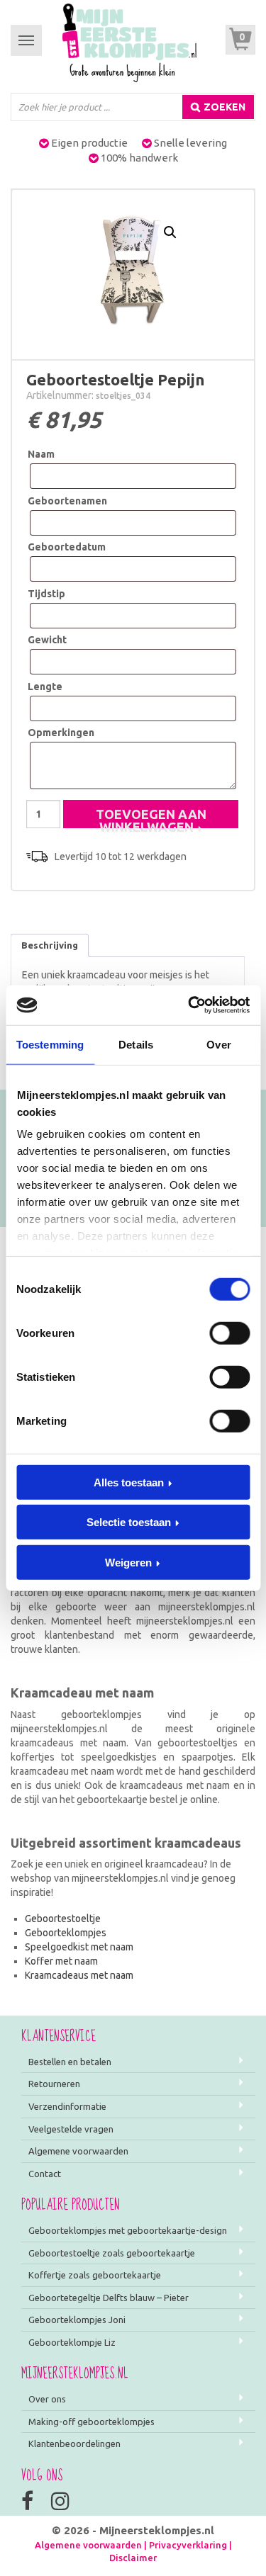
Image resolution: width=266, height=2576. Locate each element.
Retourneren (54, 2084)
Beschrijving (50, 945)
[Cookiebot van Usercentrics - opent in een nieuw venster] (189, 1005)
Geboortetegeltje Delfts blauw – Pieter (109, 2298)
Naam (41, 454)
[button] (170, 232)
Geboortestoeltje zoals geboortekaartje (112, 2253)
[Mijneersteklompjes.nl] (129, 42)
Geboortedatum (67, 547)
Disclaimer (133, 2558)
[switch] (229, 1333)
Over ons (47, 2399)
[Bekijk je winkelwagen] (240, 40)
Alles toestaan (129, 1482)
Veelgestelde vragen (71, 2129)
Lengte (45, 687)
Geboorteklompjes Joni (77, 2320)
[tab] (50, 946)
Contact (45, 2174)
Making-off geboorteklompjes (92, 2422)
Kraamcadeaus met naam (79, 1975)
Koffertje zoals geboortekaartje (95, 2275)
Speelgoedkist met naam (79, 1947)
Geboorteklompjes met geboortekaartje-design (128, 2230)
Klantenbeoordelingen (74, 2444)
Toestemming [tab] (50, 1044)
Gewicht (47, 640)
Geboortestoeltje (63, 1919)
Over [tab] (218, 1044)
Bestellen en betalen (70, 2062)
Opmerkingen (61, 733)
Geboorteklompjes (66, 1933)
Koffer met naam (61, 1961)
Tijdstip (46, 594)
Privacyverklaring (188, 2545)
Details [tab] (136, 1044)
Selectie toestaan (129, 1522)
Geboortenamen (67, 501)
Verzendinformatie (67, 2106)
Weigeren (128, 1562)
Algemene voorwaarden (78, 2151)
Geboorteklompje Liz (72, 2342)
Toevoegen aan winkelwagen (151, 818)
